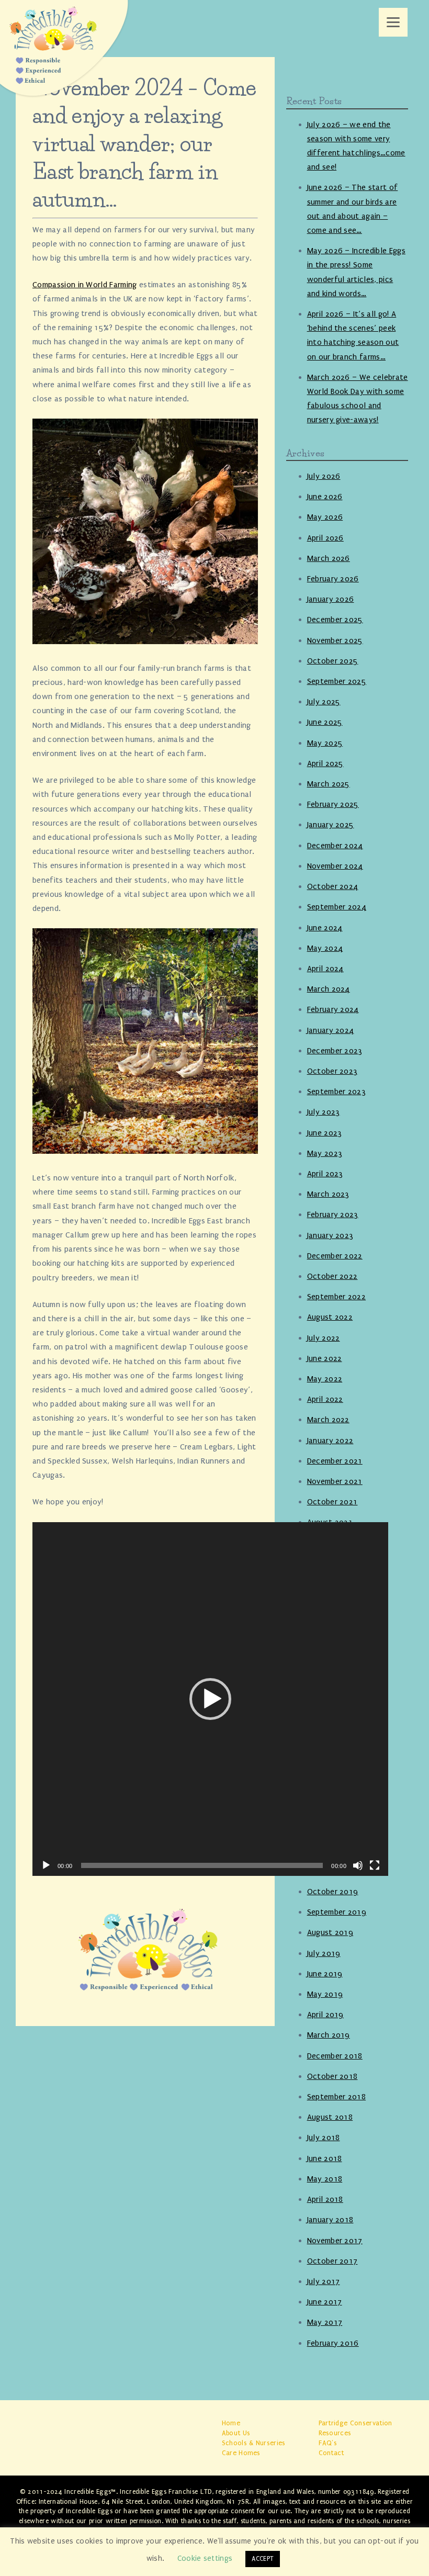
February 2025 (333, 804)
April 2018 (325, 2199)
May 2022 (325, 1379)
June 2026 (325, 497)
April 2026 (325, 538)
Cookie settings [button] (205, 2558)
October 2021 (332, 1502)
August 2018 (330, 2117)
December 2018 (335, 2056)
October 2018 (332, 2076)
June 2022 (325, 1358)
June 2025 (325, 722)
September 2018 (336, 2097)
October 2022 (332, 1276)
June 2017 (325, 2302)
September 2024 (337, 907)
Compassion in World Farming (85, 285)
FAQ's (328, 2443)
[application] (210, 1699)
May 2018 (325, 2179)
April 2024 (325, 969)
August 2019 (330, 1932)
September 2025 (337, 681)
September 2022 (336, 1297)
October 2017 (332, 2261)
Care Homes (241, 2453)
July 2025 (324, 702)
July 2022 (324, 1338)
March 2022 (328, 1420)
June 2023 (325, 1133)
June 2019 (325, 1974)
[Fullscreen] (375, 1865)
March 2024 (329, 989)
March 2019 (329, 2035)
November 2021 (335, 1481)
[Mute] (358, 1865)
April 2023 (325, 1174)
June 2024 (325, 928)
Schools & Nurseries (254, 2443)
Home (231, 2423)
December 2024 (335, 846)
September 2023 (336, 1092)
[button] (210, 1699)
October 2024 (333, 886)
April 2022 (325, 1399)
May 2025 (325, 743)
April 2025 (325, 763)
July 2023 (324, 1112)
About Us (236, 2433)
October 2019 (333, 1892)
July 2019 (324, 1953)
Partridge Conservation (355, 2423)
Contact (331, 2453)
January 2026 (331, 599)
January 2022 (330, 1441)
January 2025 (331, 825)
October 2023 (332, 1071)
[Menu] (393, 22)
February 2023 (333, 1214)
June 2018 (325, 2158)
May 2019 (325, 1994)
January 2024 (331, 1030)
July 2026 (324, 476)
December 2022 (335, 1256)
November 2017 (335, 2241)
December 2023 (335, 1051)
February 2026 (333, 579)
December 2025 (335, 620)
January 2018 (330, 2220)
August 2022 (330, 1317)
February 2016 (333, 2343)
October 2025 (333, 661)
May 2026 (325, 517)
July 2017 (324, 2281)
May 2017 (325, 2322)
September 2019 (337, 1912)
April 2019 (325, 2015)
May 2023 (325, 1153)
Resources (335, 2433)
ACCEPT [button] (263, 2559)
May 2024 (325, 948)
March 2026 (329, 558)
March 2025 (329, 784)
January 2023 (330, 1235)
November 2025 (335, 640)
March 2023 (328, 1194)
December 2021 (335, 1461)
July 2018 (324, 2138)
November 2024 (335, 866)
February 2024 (333, 1009)
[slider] (202, 1865)
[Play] (46, 1865)
